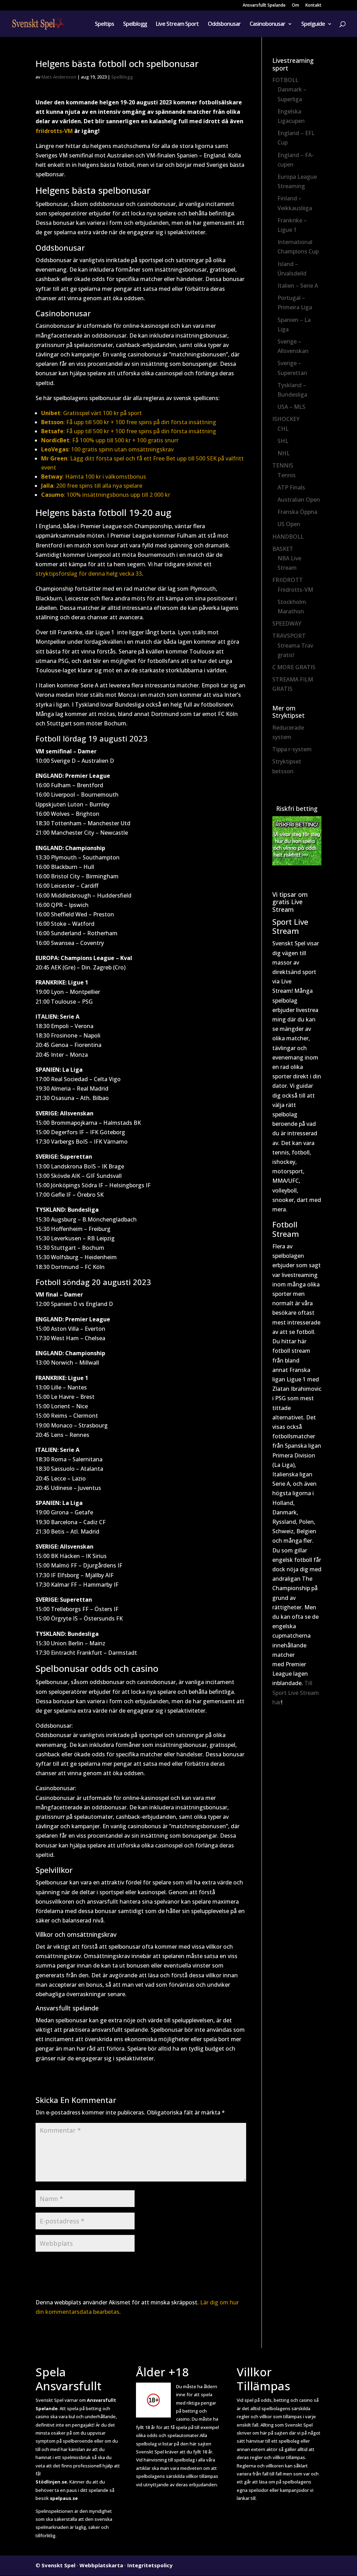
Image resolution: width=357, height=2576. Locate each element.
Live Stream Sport (177, 24)
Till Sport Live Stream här (296, 1692)
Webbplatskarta (101, 2565)
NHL (284, 453)
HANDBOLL (288, 537)
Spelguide (313, 24)
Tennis (287, 475)
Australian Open (299, 500)
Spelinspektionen (54, 2511)
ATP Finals (291, 487)
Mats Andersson (59, 77)
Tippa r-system (292, 749)
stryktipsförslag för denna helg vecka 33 (89, 574)
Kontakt (313, 6)
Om (295, 6)
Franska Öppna (297, 512)
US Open (289, 524)
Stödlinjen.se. (52, 2482)
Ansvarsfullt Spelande (264, 6)
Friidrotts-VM (295, 590)
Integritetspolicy (150, 2565)
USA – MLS (291, 407)
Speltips (104, 24)
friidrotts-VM (54, 131)
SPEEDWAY (287, 623)
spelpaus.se (64, 2498)
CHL (283, 429)
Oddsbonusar (224, 24)
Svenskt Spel (58, 2565)
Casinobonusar (267, 24)
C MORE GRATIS (294, 667)
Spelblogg (135, 24)
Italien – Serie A (298, 286)
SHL (283, 441)
